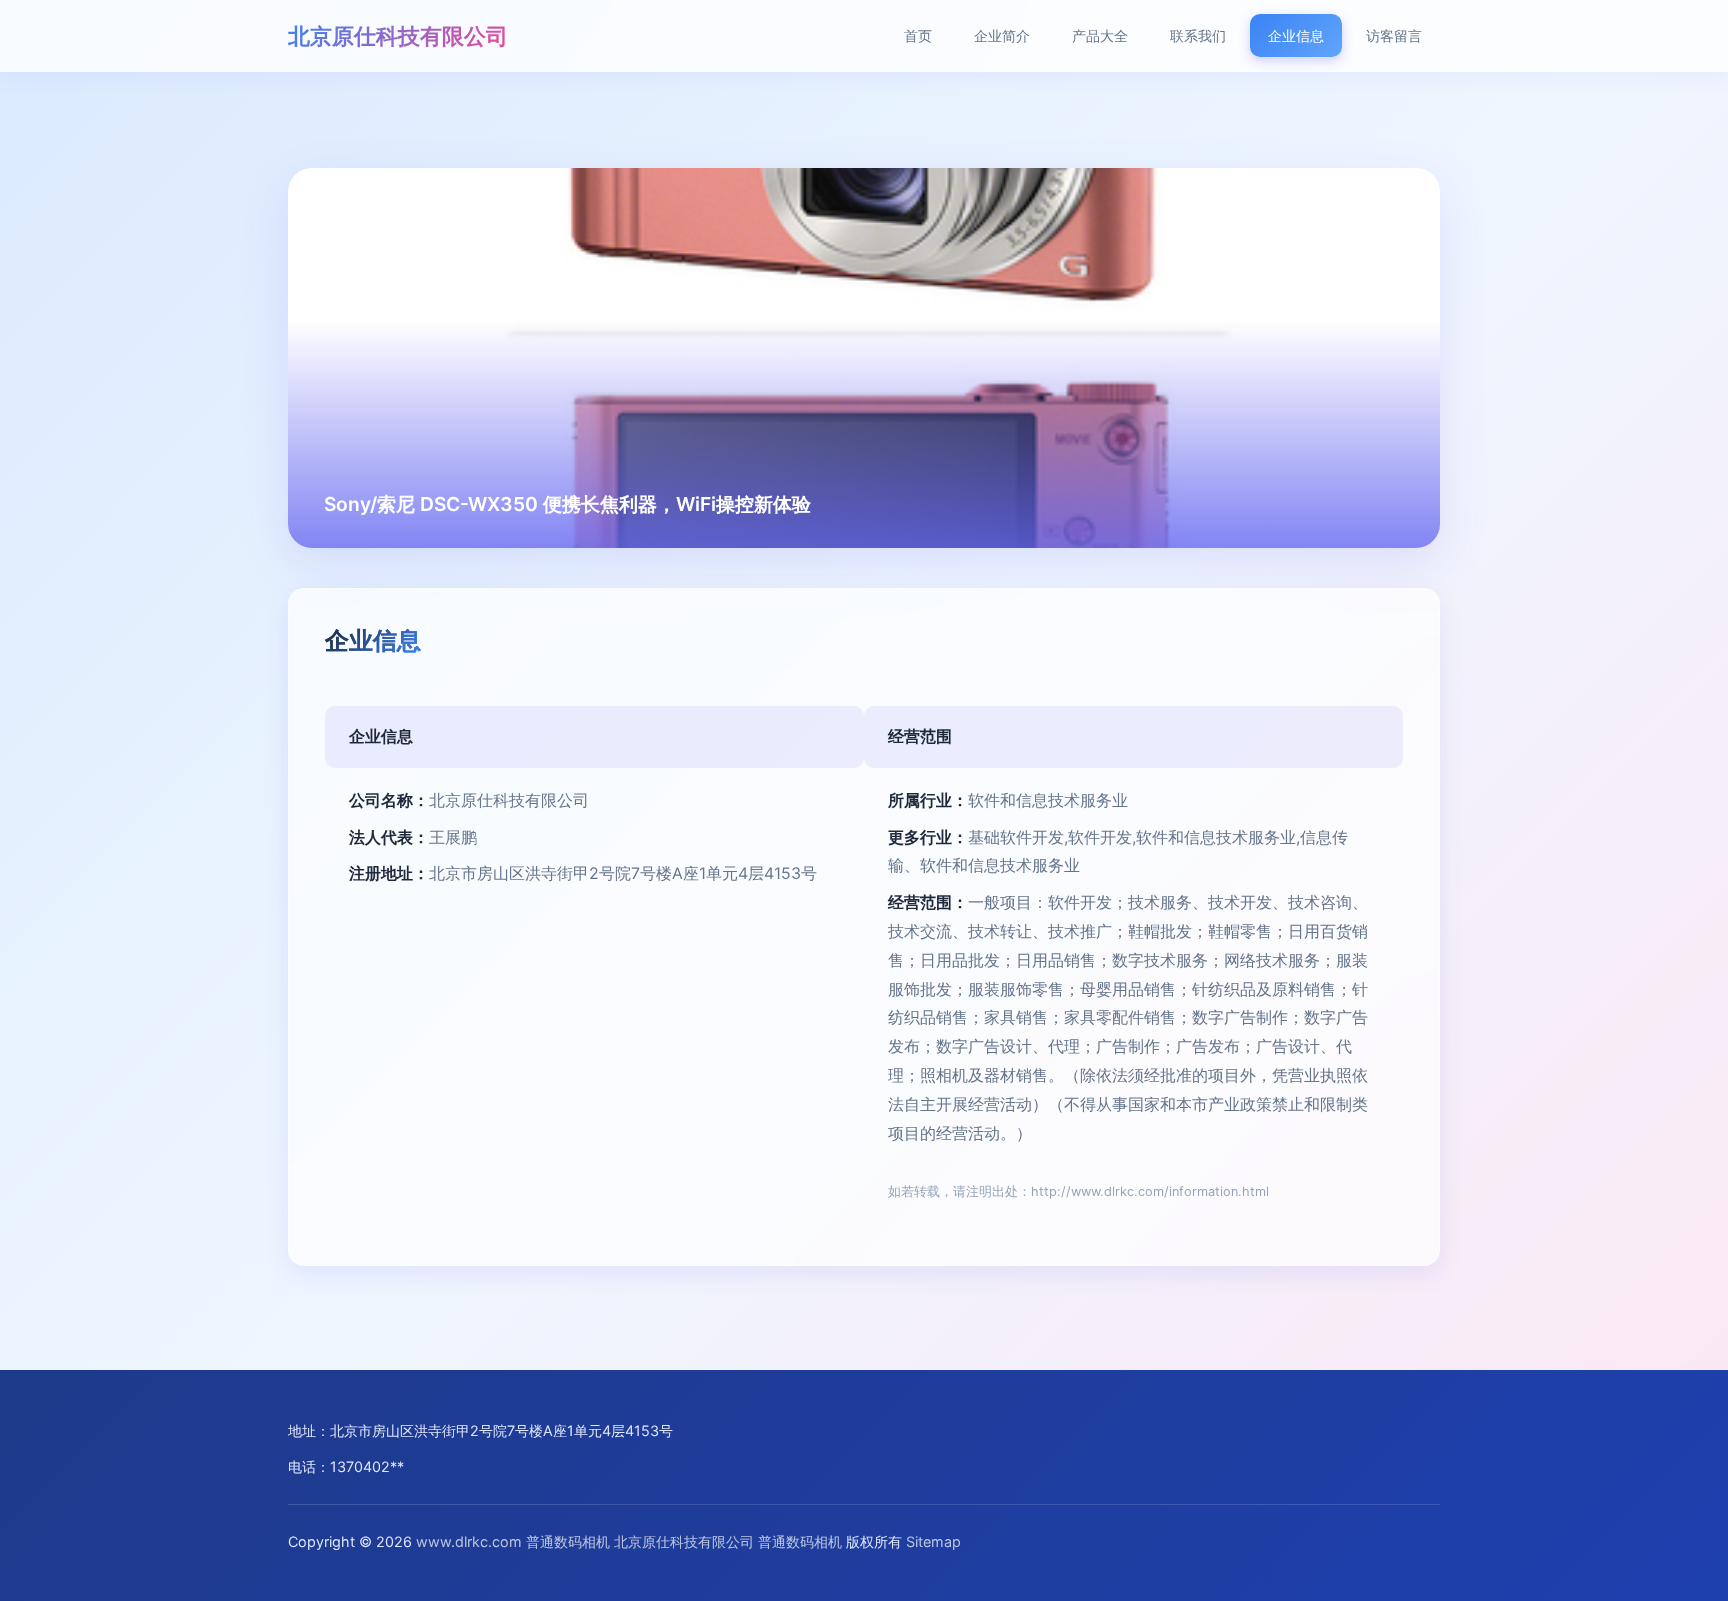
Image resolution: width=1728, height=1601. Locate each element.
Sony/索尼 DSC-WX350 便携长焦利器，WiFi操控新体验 (567, 504)
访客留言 (1394, 35)
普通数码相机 (568, 1541)
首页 (918, 35)
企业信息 (1296, 35)
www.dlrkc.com (469, 1541)
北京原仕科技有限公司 (398, 35)
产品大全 (1100, 35)
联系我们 (1198, 35)
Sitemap (933, 1541)
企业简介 (1002, 35)
